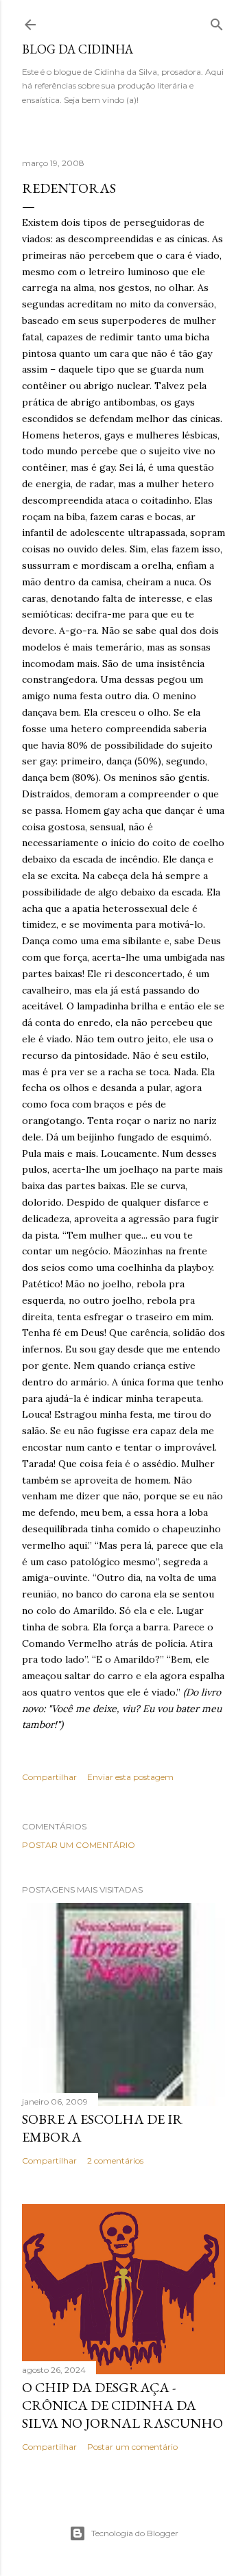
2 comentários (115, 2161)
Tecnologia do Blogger (135, 2533)
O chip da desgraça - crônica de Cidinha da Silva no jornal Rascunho (122, 2405)
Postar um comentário (79, 1845)
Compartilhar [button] (49, 1777)
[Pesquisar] (217, 22)
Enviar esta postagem (130, 1777)
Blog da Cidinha (78, 49)
